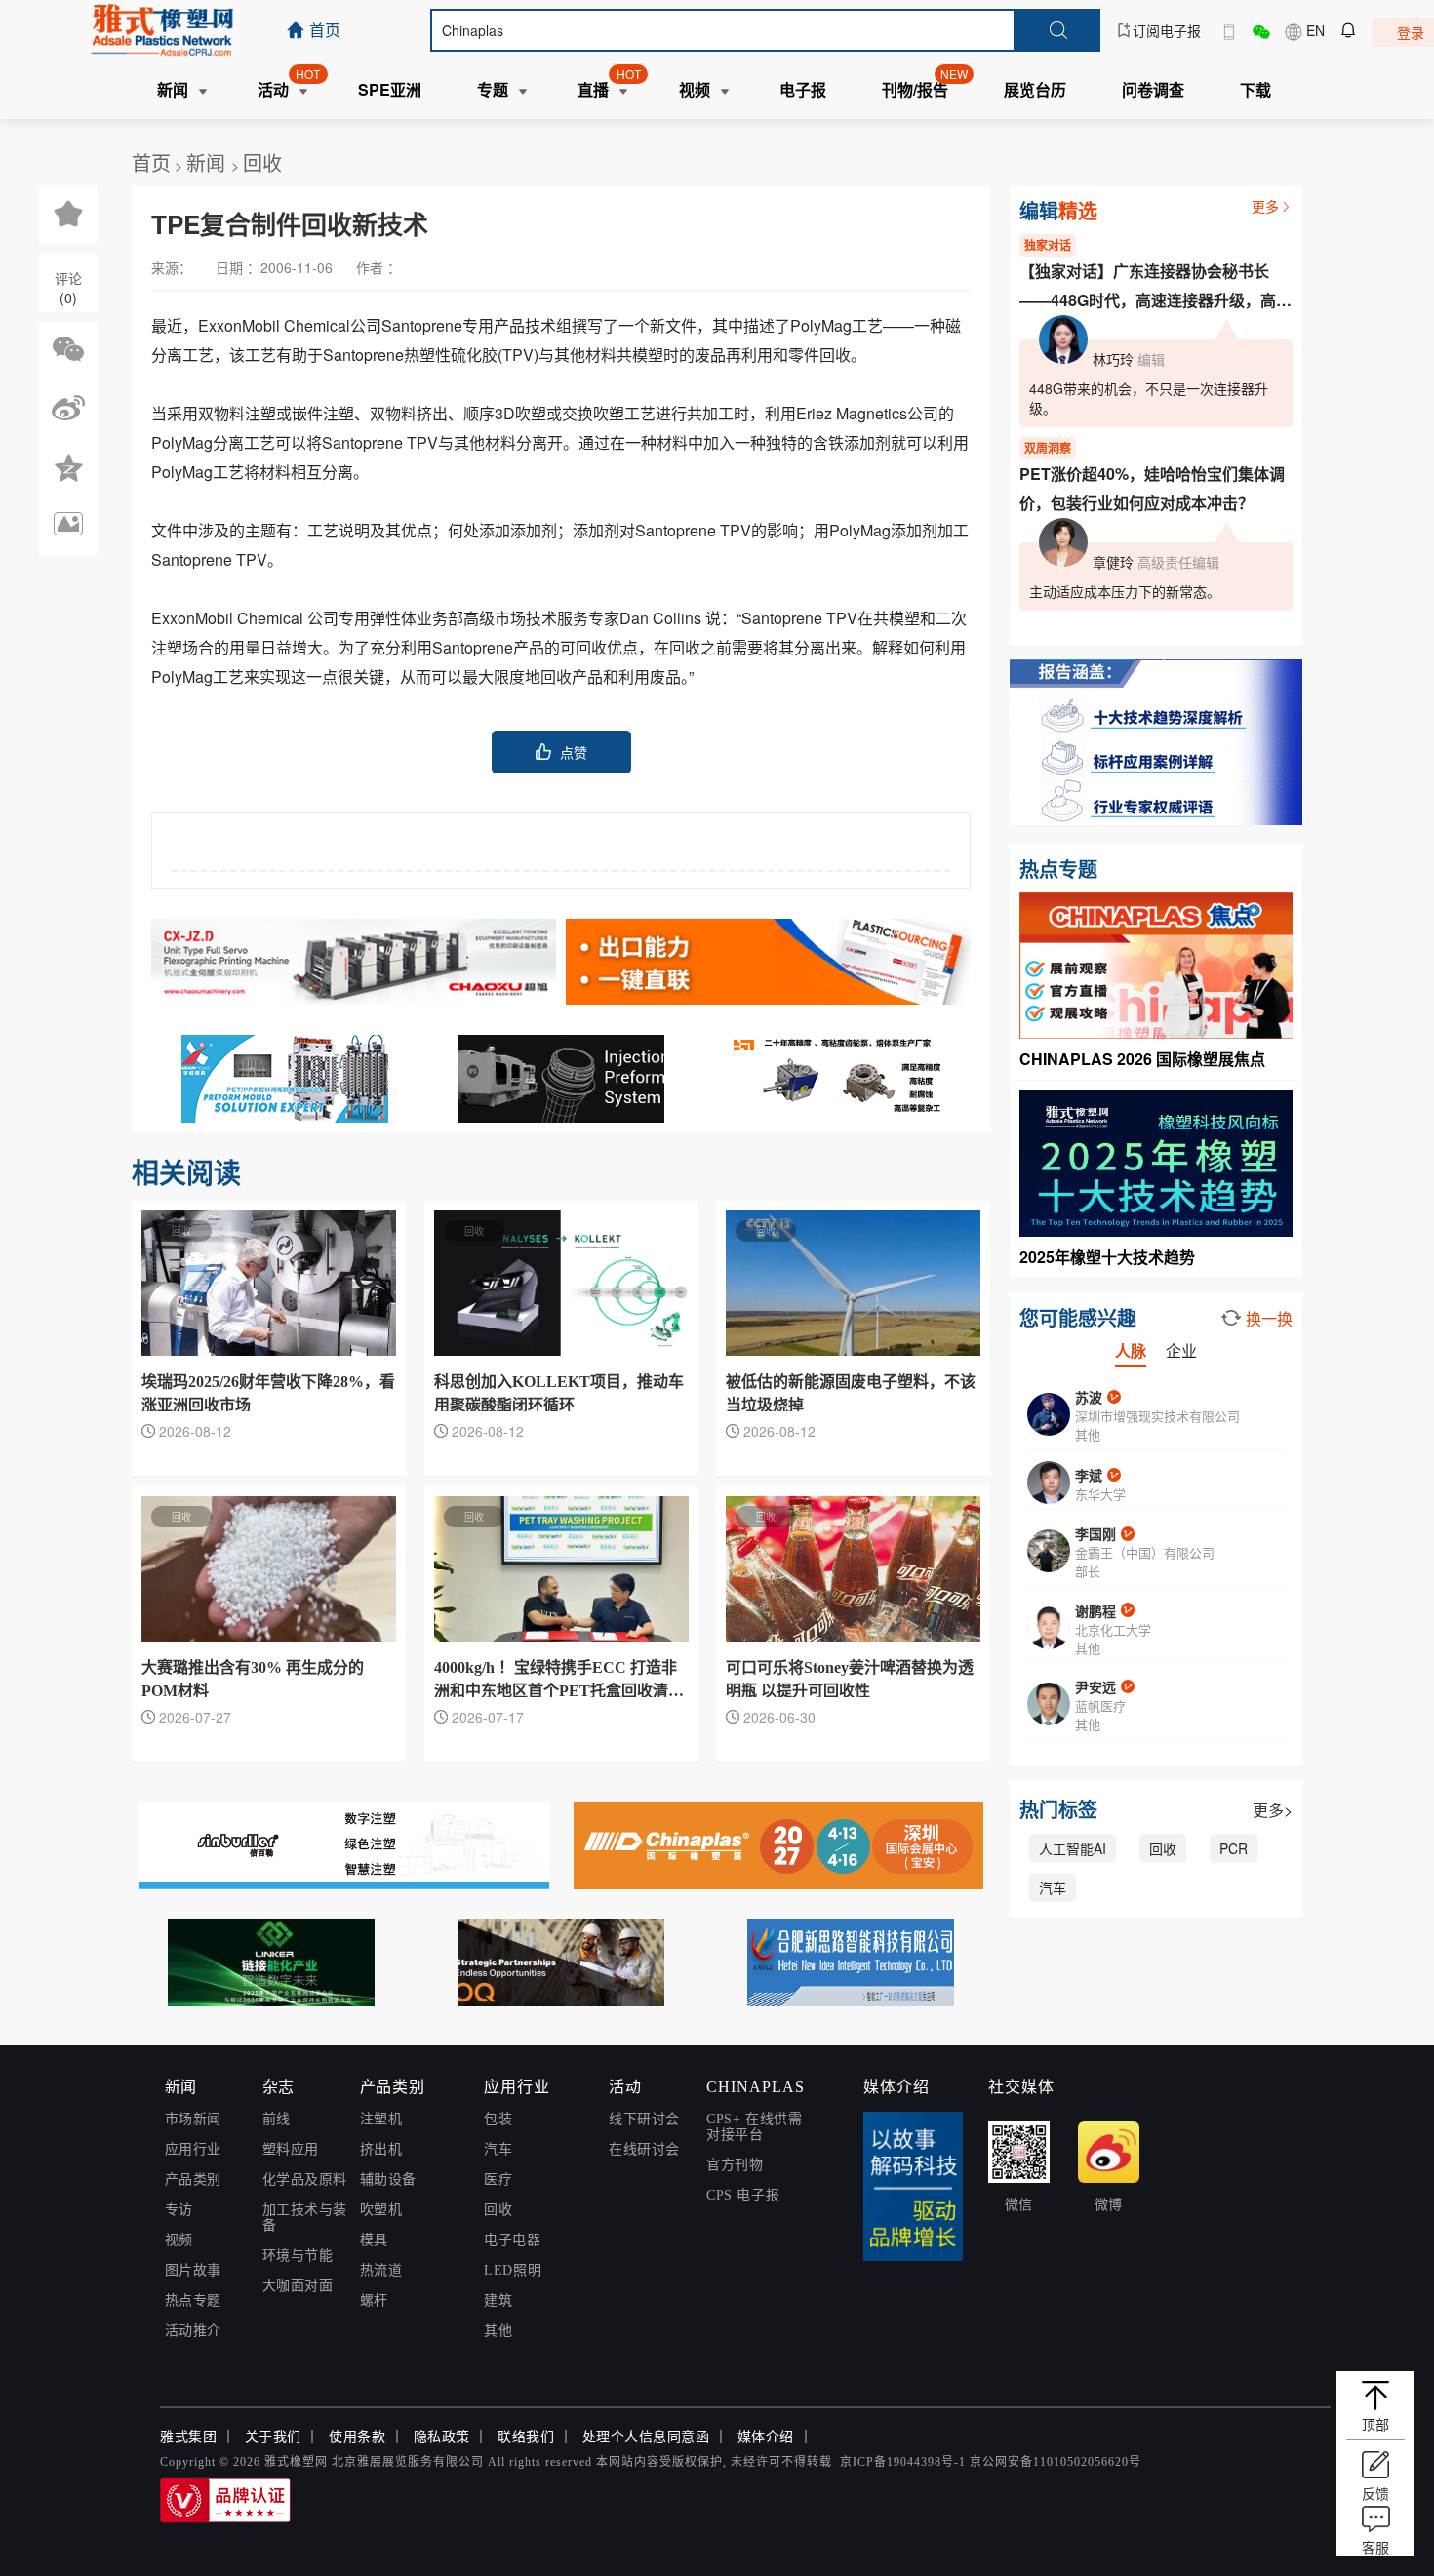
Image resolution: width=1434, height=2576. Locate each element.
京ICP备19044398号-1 (903, 2462)
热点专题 (193, 2300)
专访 (179, 2210)
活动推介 (193, 2331)
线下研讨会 (644, 2119)
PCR (1234, 1848)
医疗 (498, 2180)
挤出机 (381, 2149)
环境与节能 (298, 2256)
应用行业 (193, 2149)
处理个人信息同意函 (646, 2437)
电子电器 (512, 2240)
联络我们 (526, 2437)
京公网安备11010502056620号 (1056, 2462)
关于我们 (273, 2437)
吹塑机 (381, 2210)
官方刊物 (735, 2165)
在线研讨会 (644, 2149)
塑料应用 (291, 2149)
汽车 (1053, 1887)
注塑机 (381, 2119)
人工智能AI (1073, 1848)
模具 (374, 2240)
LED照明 (513, 2270)
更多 (1265, 206)
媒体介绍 (766, 2437)
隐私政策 (442, 2437)
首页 (151, 162)
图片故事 (193, 2270)
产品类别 (193, 2180)
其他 (498, 2331)
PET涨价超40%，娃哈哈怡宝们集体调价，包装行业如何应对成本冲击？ (1152, 488)
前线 (277, 2119)
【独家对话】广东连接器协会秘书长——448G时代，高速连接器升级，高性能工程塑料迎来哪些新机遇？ (1155, 287)
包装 (498, 2119)
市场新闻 (193, 2119)
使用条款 (357, 2437)
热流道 (381, 2270)
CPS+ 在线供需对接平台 (754, 2127)
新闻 (209, 162)
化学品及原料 (305, 2180)
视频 (179, 2240)
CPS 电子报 (743, 2195)
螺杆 (374, 2300)
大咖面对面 (298, 2286)
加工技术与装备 (305, 2218)
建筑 (498, 2300)
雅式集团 (188, 2437)
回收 (262, 162)
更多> (1273, 1810)
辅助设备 (388, 2180)
